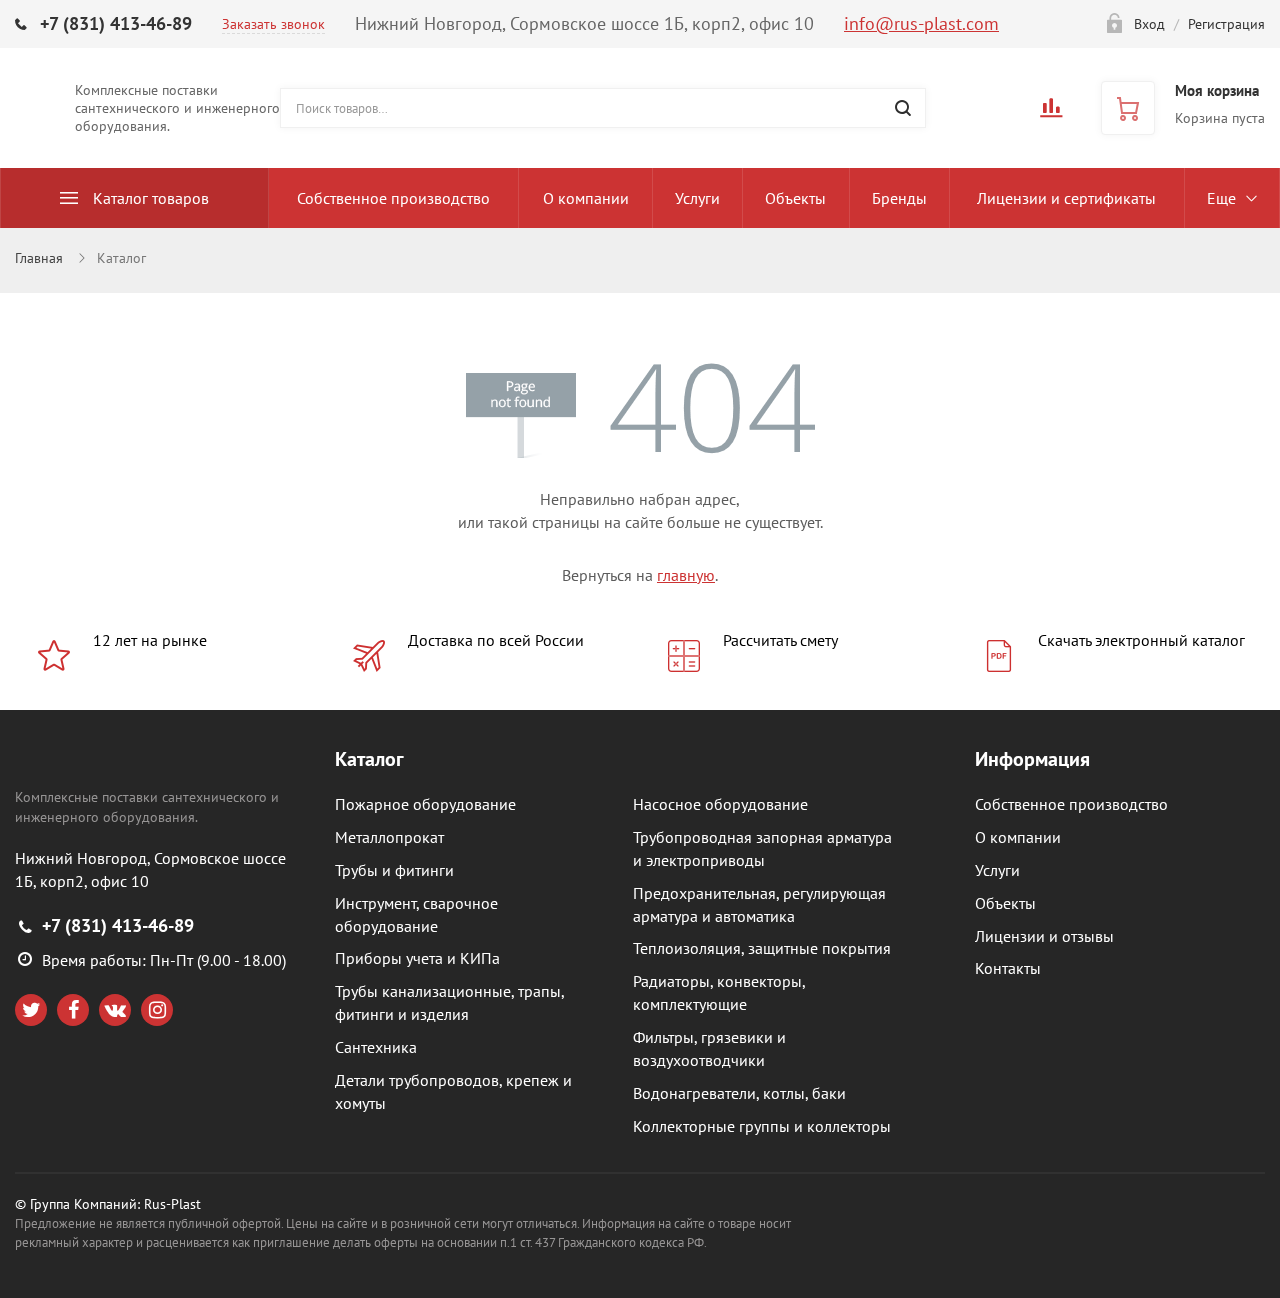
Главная (39, 258)
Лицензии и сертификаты (1066, 198)
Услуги (697, 198)
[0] (1051, 114)
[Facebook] (73, 1010)
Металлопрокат (389, 837)
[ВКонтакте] (115, 1010)
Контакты (1008, 968)
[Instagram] (157, 1010)
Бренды (899, 198)
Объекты (795, 198)
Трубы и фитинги (394, 870)
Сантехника (376, 1047)
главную (686, 575)
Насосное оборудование (720, 804)
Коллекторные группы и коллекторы (762, 1126)
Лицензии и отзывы (1044, 936)
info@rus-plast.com (921, 23)
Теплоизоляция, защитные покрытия (762, 948)
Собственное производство (393, 198)
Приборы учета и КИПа (417, 958)
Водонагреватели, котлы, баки (739, 1093)
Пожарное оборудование (425, 804)
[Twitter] (31, 1010)
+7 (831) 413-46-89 (116, 23)
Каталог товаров (151, 198)
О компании (586, 198)
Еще (1221, 198)
